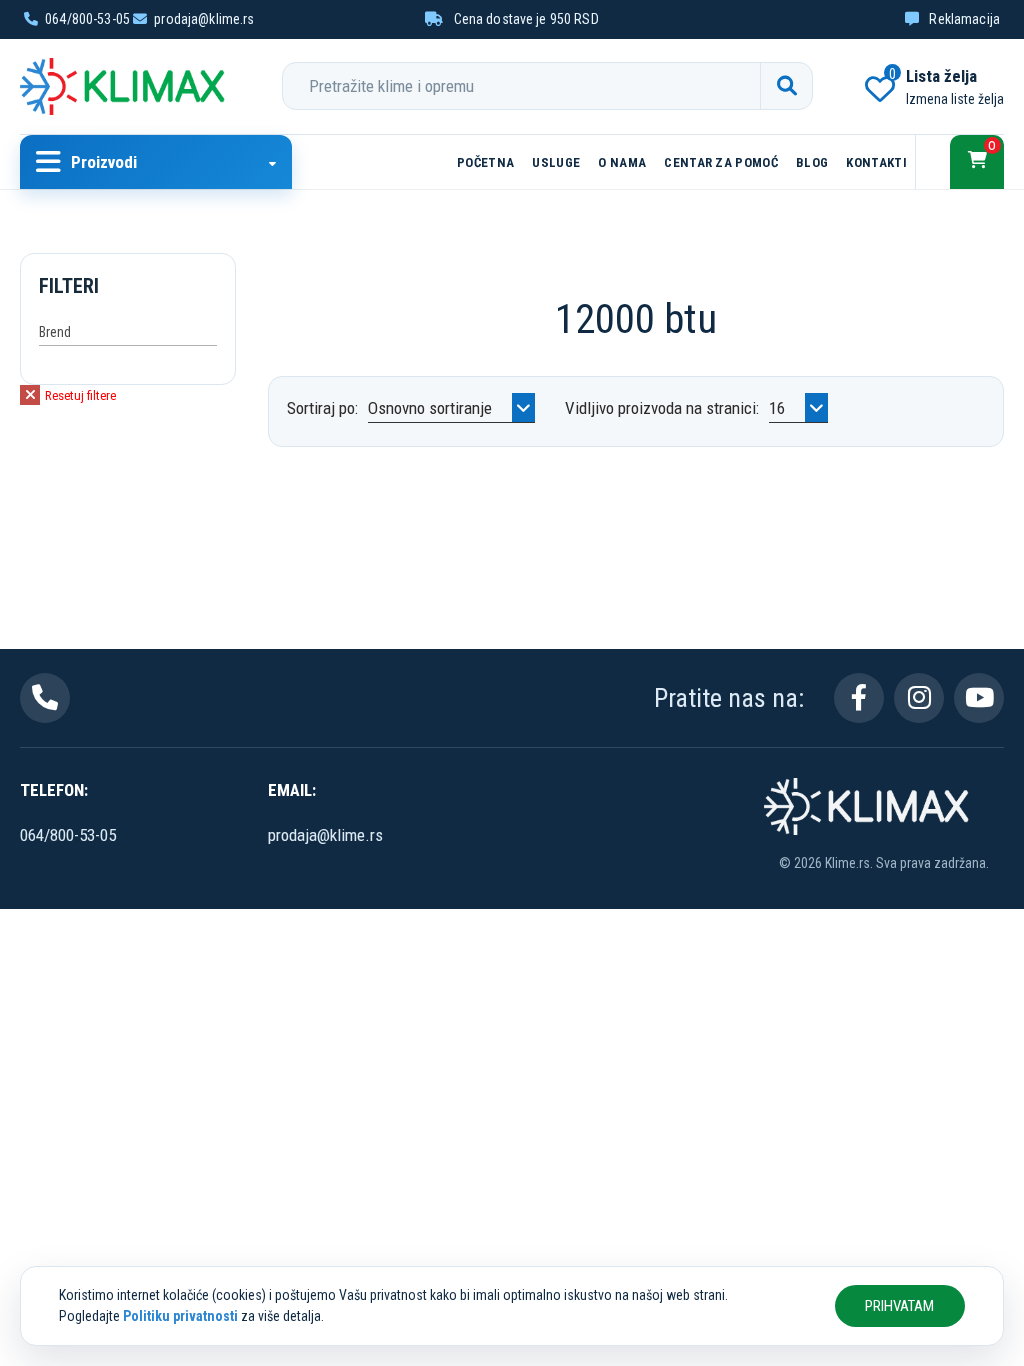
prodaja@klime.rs (204, 19)
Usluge (556, 162)
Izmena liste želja (955, 99)
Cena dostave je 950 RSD (524, 19)
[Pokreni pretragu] (786, 86)
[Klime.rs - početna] (125, 86)
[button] (156, 162)
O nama (622, 162)
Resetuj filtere (79, 395)
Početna (485, 162)
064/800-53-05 (87, 19)
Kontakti (876, 162)
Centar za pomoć (721, 162)
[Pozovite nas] (45, 698)
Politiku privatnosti (180, 1316)
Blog (812, 162)
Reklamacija (963, 19)
